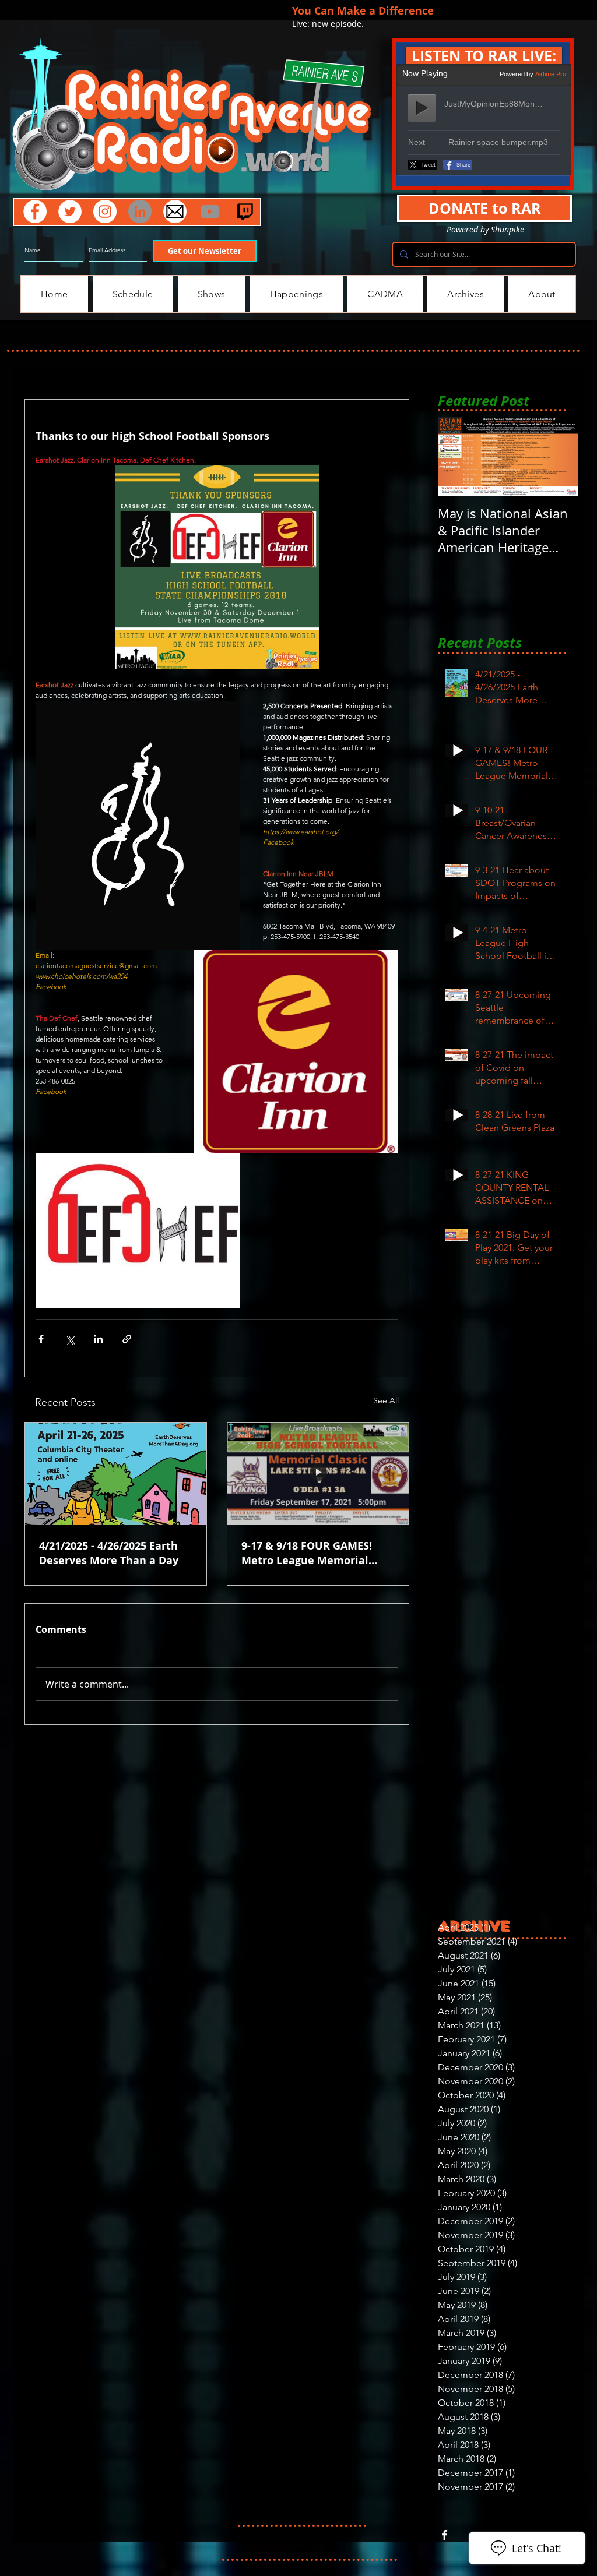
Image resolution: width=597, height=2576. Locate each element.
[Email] (175, 211)
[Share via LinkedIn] (98, 1339)
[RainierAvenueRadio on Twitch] (245, 211)
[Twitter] (70, 211)
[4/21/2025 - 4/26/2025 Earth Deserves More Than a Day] (116, 1474)
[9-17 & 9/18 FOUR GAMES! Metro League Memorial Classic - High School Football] (318, 1474)
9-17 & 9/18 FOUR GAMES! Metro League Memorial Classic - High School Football (318, 1553)
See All (386, 1400)
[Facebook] (35, 211)
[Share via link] (127, 1339)
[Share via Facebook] (41, 1339)
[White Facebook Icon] (445, 2535)
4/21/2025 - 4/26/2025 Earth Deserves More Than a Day (109, 1553)
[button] (484, 56)
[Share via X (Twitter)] (70, 1339)
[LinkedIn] (140, 211)
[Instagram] (105, 211)
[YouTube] (210, 211)
